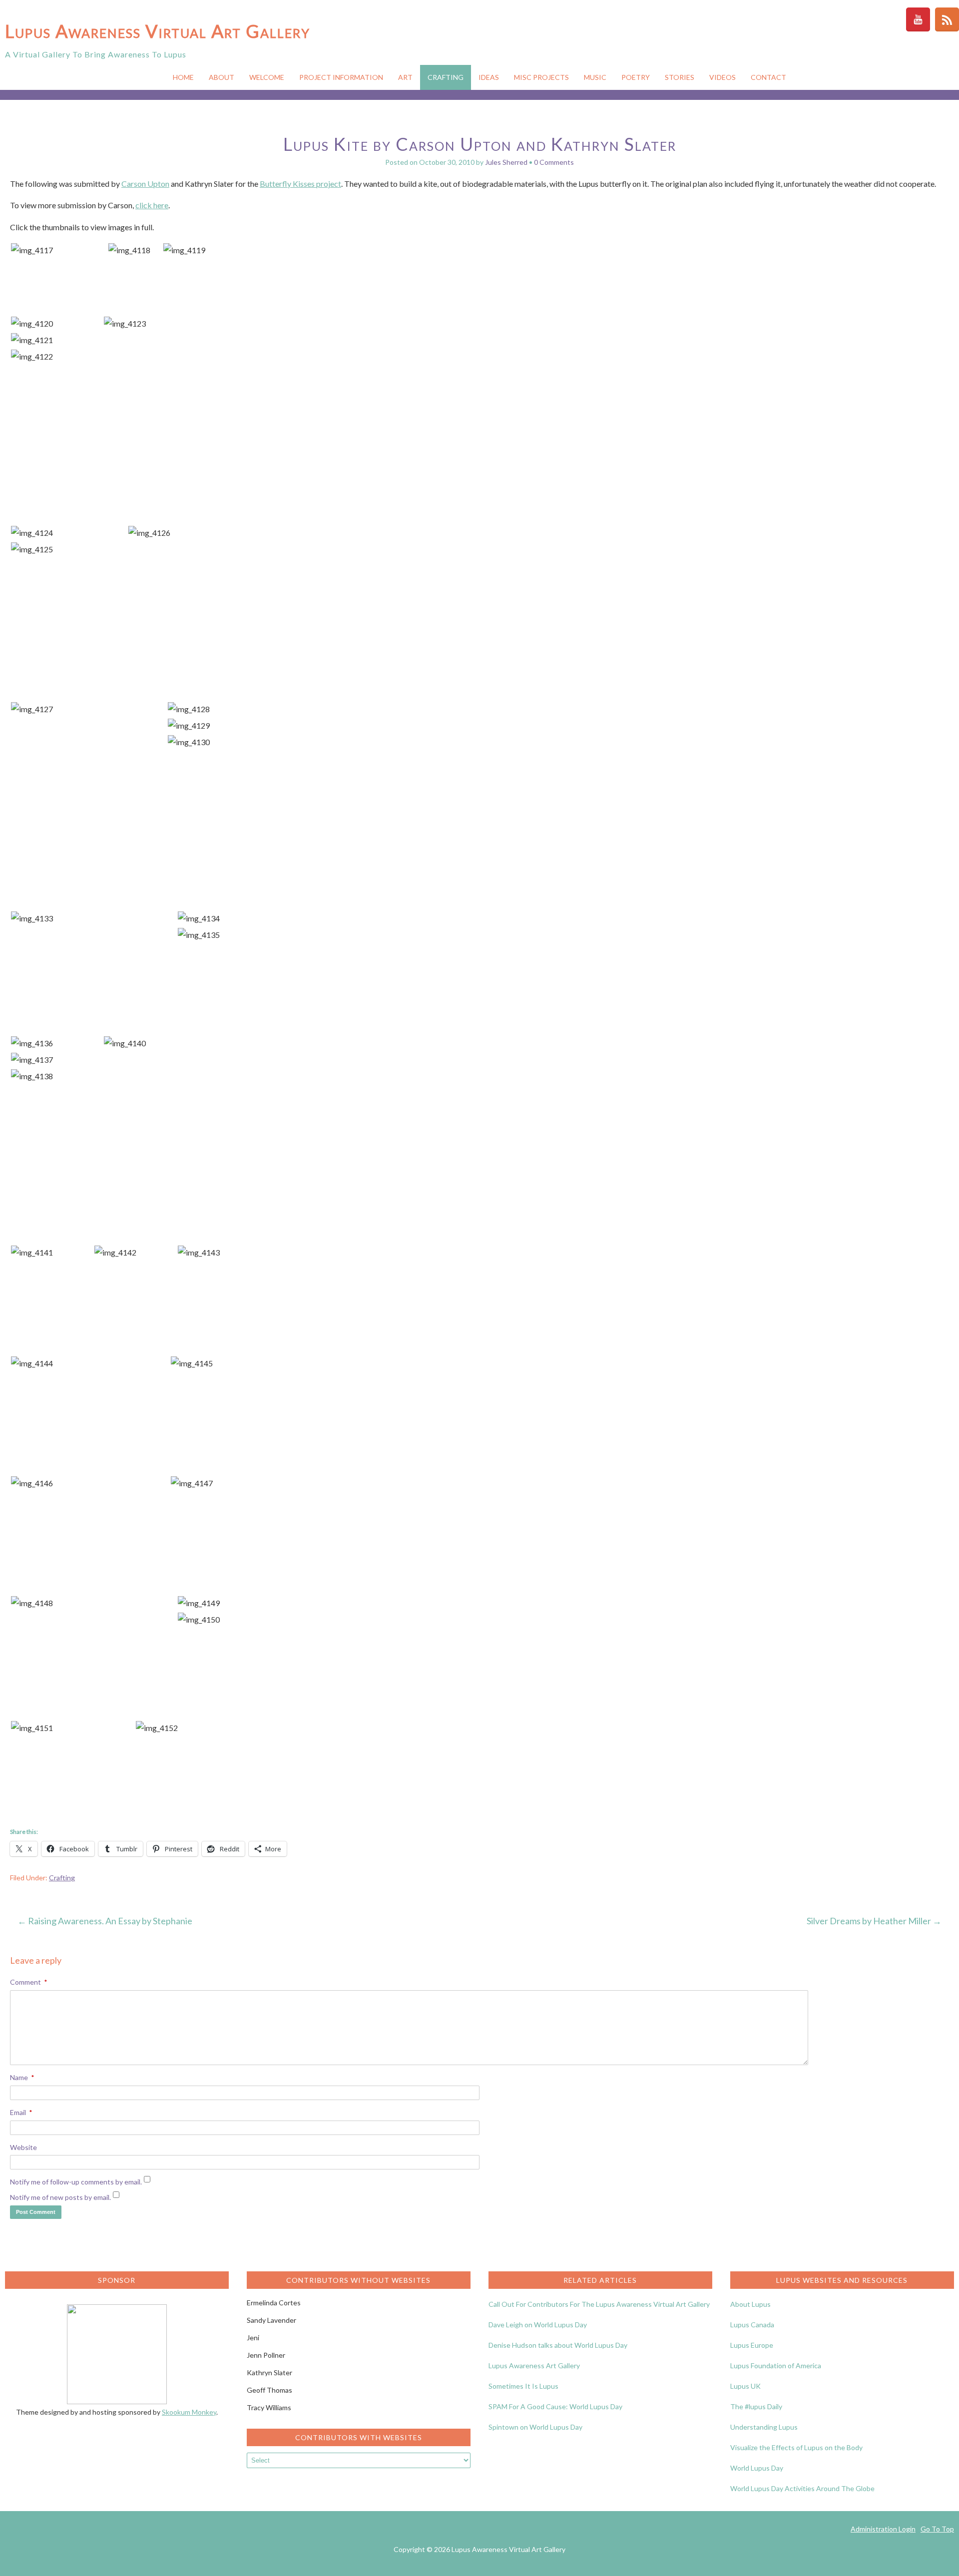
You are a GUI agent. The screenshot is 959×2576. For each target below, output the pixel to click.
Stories (680, 77)
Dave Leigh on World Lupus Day (538, 2325)
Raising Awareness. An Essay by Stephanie (105, 1921)
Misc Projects (541, 77)
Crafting (446, 77)
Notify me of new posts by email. (60, 2197)
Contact (768, 77)
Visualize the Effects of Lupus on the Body (796, 2447)
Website (23, 2147)
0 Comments (554, 162)
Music (595, 77)
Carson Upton (145, 184)
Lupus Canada (752, 2325)
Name (22, 2077)
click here (152, 205)
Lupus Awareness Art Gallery (534, 2365)
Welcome (267, 77)
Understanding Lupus (764, 2427)
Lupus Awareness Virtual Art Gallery (158, 31)
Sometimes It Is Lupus (523, 2386)
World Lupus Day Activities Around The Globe (802, 2488)
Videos (722, 77)
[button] (59, 250)
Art (405, 77)
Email (21, 2112)
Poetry (636, 77)
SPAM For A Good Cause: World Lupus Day (555, 2406)
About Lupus (750, 2304)
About (222, 77)
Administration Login (883, 2529)
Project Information (341, 77)
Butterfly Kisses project (300, 184)
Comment (29, 1982)
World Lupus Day (757, 2468)
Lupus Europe (752, 2345)
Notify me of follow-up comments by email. (76, 2182)
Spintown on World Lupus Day (535, 2427)
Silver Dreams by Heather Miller (874, 1921)
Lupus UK (745, 2386)
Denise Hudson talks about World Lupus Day (558, 2345)
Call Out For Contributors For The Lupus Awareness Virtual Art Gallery (599, 2304)
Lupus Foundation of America (776, 2365)
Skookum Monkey (189, 2412)
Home (183, 77)
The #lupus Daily (756, 2406)
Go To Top (937, 2529)
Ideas (489, 77)
